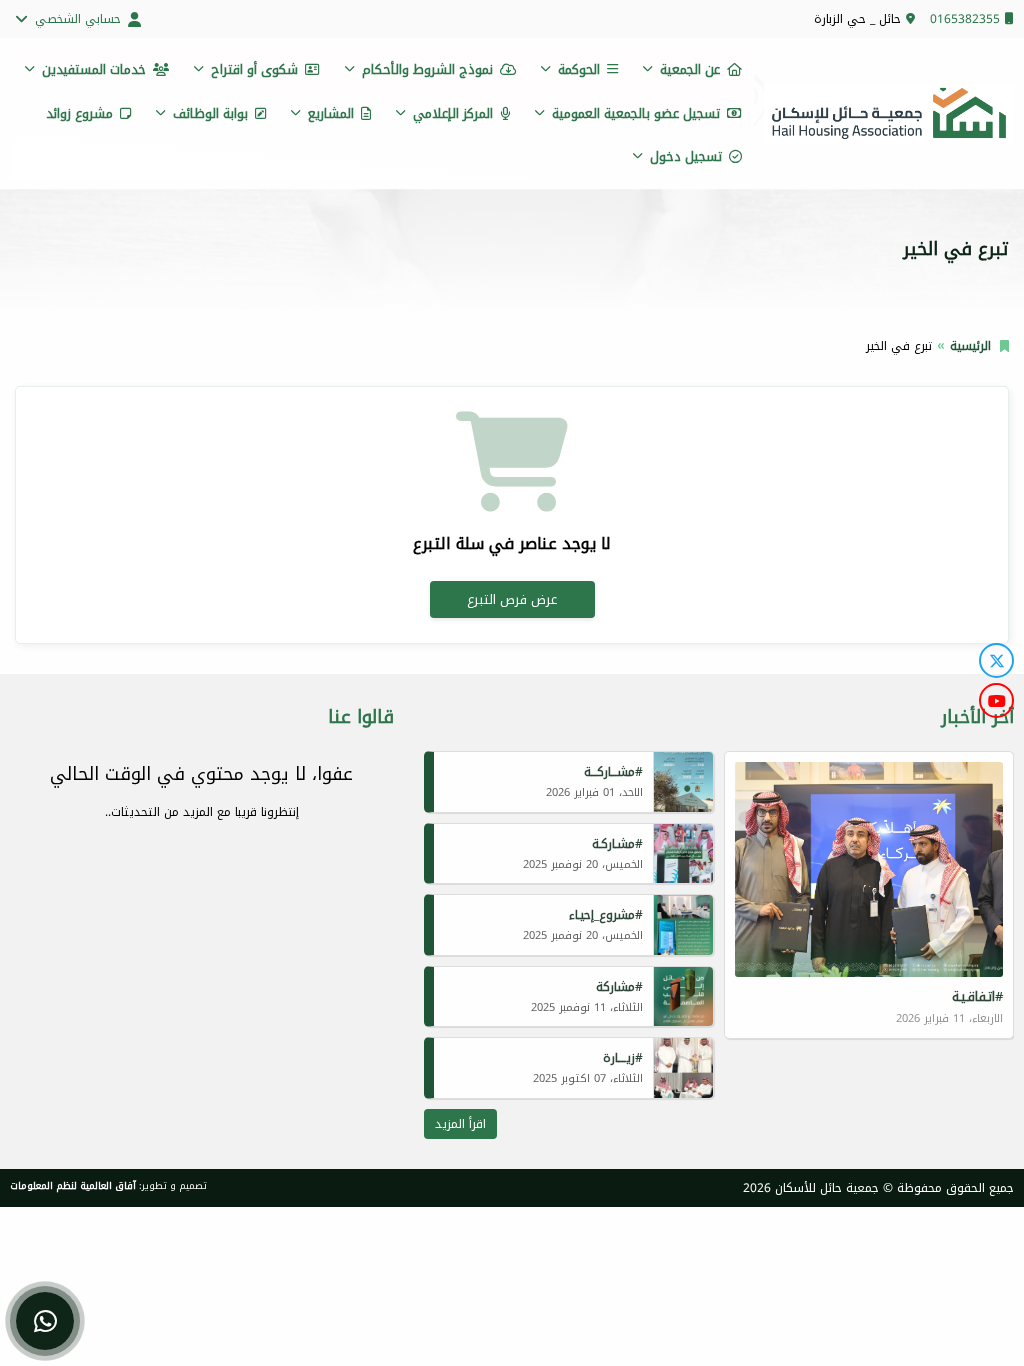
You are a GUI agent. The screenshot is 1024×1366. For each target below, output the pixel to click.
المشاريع (331, 113)
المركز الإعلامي (453, 113)
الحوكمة (579, 69)
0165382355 (965, 19)
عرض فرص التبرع (512, 599)
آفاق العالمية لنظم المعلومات (73, 1186)
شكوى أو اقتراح (254, 69)
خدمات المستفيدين (94, 69)
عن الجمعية (690, 69)
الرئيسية (970, 346)
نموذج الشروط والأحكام (427, 69)
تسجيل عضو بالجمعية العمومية (636, 113)
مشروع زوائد (79, 113)
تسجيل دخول (686, 156)
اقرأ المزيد (460, 1124)
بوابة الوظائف (210, 113)
